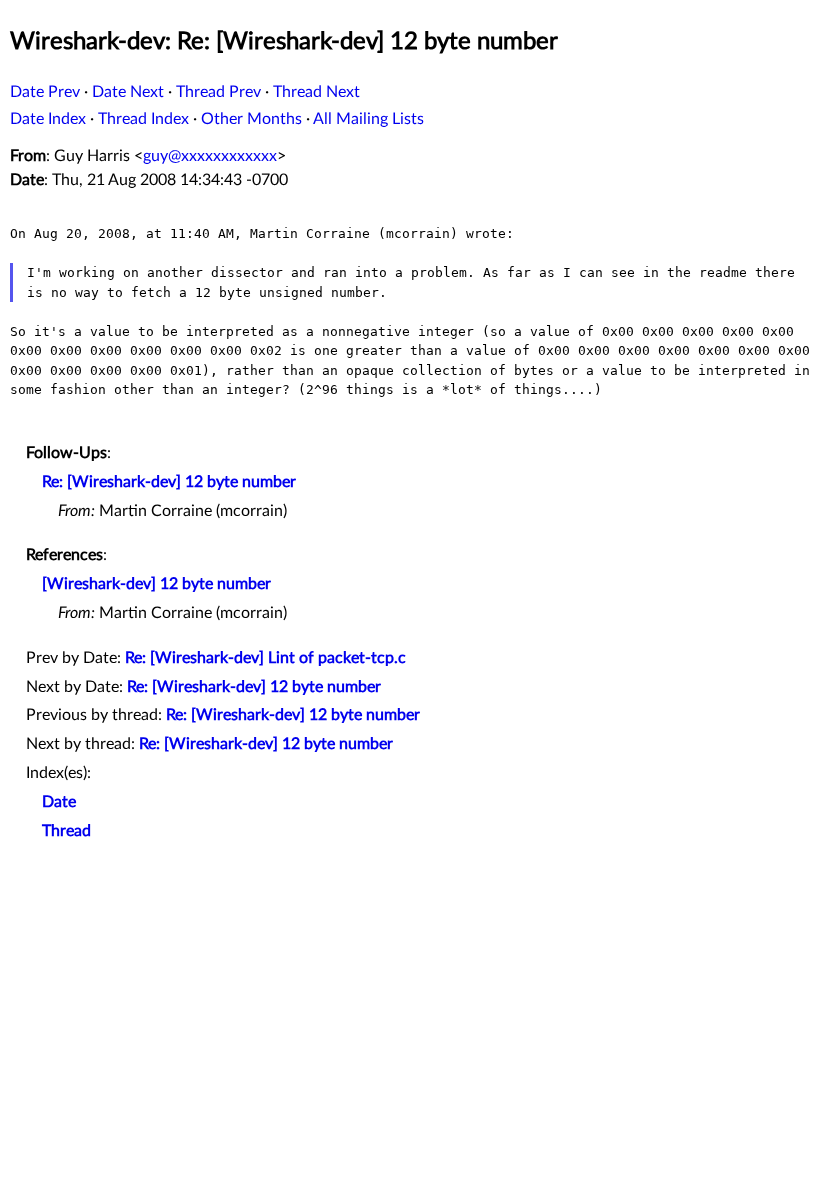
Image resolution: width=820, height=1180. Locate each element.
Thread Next (316, 92)
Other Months (251, 119)
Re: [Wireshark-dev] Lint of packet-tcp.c (265, 658)
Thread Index (143, 119)
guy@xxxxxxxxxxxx (210, 156)
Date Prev (45, 92)
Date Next (128, 92)
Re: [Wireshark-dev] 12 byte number (169, 482)
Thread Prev (218, 92)
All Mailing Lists (368, 119)
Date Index (48, 119)
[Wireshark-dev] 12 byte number (156, 584)
